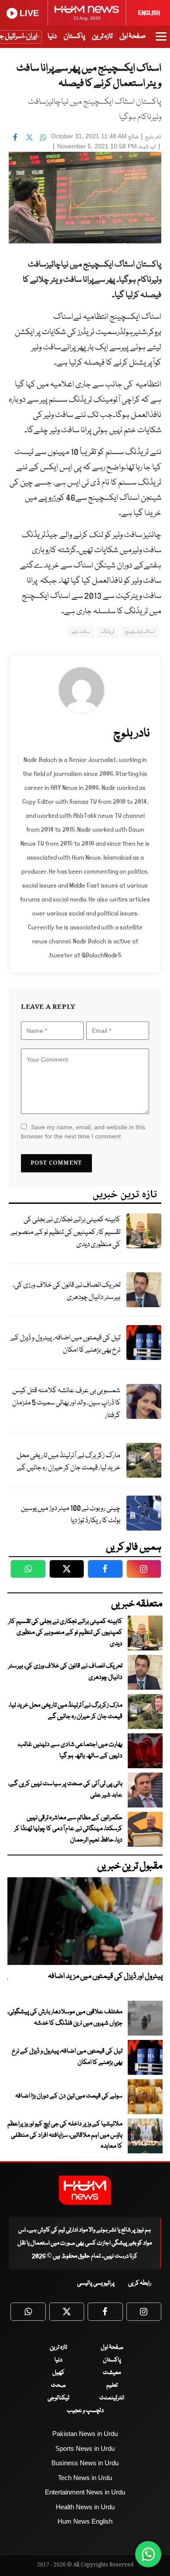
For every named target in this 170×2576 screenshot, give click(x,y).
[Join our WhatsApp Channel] (148, 2554)
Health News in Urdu (85, 2507)
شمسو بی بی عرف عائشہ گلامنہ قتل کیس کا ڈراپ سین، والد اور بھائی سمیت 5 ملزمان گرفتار (66, 1403)
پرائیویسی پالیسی (96, 2283)
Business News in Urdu (85, 2463)
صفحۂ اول (133, 36)
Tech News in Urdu (85, 2478)
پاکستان (74, 36)
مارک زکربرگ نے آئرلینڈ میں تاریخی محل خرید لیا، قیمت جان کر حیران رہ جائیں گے (68, 1462)
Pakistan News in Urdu (85, 2434)
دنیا (52, 36)
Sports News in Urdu (85, 2448)
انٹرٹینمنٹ (112, 2398)
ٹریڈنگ (107, 632)
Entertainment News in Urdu (85, 2492)
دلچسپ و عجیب (85, 2411)
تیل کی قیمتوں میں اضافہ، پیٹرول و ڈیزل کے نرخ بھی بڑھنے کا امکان (65, 1344)
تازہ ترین (102, 36)
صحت (58, 2385)
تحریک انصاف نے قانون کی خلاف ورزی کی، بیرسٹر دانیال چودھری (66, 1291)
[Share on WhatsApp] (43, 137)
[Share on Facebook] (15, 137)
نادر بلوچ (153, 137)
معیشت (112, 2373)
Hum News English (85, 2521)
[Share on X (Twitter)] (29, 137)
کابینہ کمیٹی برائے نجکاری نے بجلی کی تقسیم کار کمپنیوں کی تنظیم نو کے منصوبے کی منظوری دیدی (65, 1232)
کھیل (58, 2373)
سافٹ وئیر (80, 632)
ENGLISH (149, 13)
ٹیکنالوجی (58, 2398)
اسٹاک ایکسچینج (140, 632)
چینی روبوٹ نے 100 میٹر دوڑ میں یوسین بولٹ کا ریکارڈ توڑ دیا (71, 1515)
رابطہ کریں (140, 2283)
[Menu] (161, 41)
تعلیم (112, 2385)
